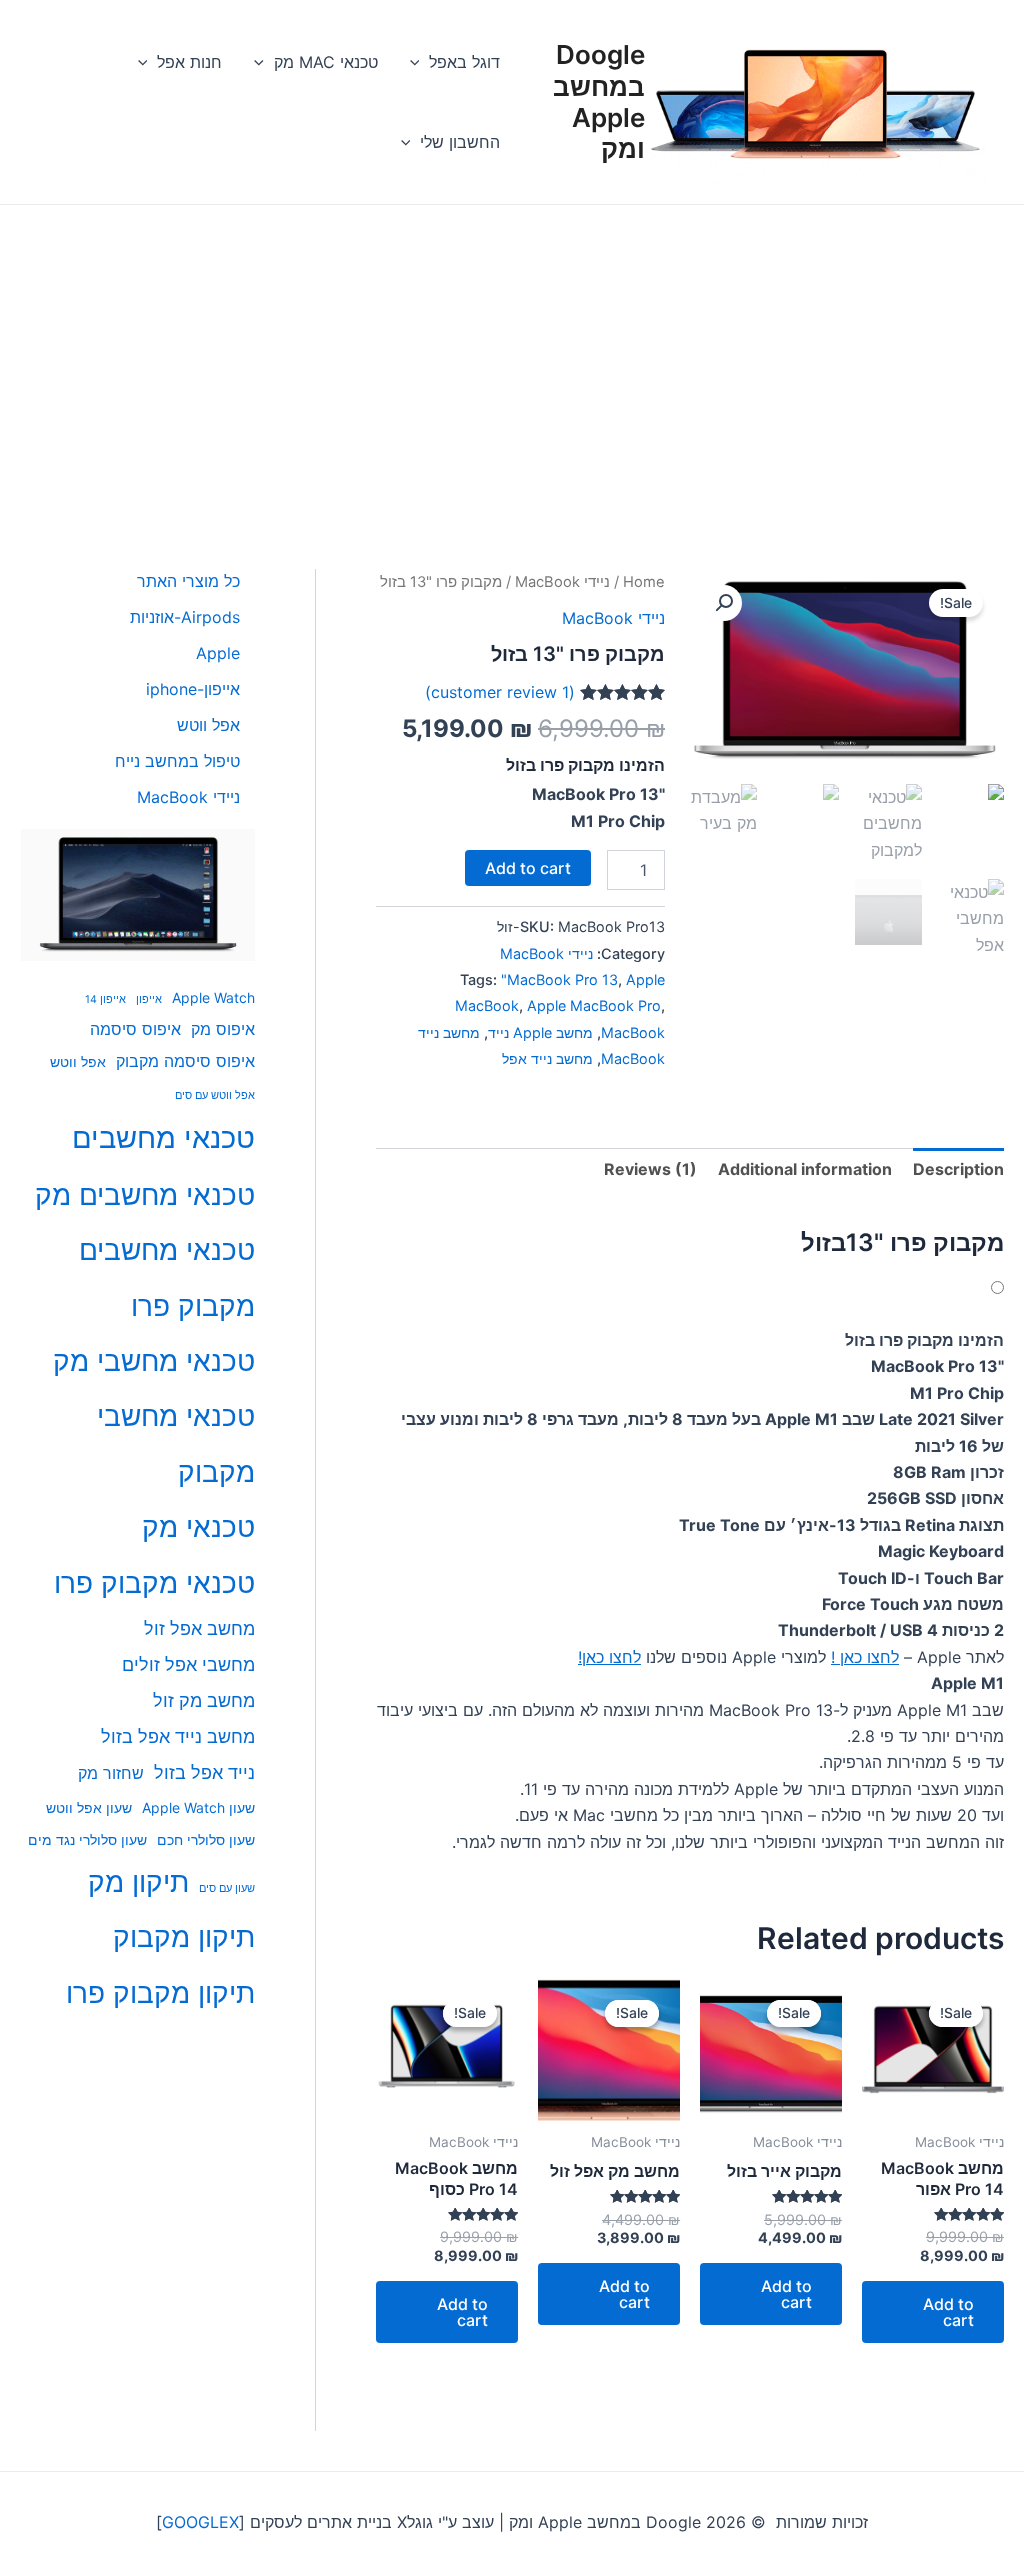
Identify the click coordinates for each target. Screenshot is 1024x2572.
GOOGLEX (200, 2522)
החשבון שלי (460, 142)
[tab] (958, 1169)
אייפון (149, 999)
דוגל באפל (464, 62)
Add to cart (528, 868)
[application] (420, 62)
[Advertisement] (512, 355)
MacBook (633, 1032)
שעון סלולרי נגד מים (87, 1839)
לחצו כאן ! (865, 1657)
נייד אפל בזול (204, 1772)
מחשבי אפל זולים (188, 1664)
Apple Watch (213, 997)
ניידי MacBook (562, 582)
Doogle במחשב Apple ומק (599, 101)
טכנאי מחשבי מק (154, 1361)
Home (644, 582)
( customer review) (500, 692)
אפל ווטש (78, 1061)
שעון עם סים (227, 1888)
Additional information (805, 1169)
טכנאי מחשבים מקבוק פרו (167, 1277)
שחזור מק (111, 1773)
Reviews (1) (650, 1169)
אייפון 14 (105, 999)
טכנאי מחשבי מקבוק (176, 1443)
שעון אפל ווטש (89, 1807)
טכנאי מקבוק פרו (154, 1583)
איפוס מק (223, 1029)
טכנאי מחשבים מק (145, 1195)
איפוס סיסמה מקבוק (185, 1061)
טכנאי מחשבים (163, 1137)
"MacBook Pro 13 (559, 979)
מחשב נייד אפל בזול (178, 1736)
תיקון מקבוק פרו (160, 1993)
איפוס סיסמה (135, 1029)
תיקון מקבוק (184, 1937)
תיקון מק (138, 1882)
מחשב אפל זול (199, 1628)
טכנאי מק (198, 1527)
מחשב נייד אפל (547, 1058)
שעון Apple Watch (198, 1807)
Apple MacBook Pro (594, 1005)
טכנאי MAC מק (326, 62)
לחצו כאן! (609, 1657)
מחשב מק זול (204, 1700)
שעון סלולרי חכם (206, 1839)
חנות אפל (189, 62)
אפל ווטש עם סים (215, 1095)
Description (958, 1169)
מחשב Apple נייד (540, 1032)
